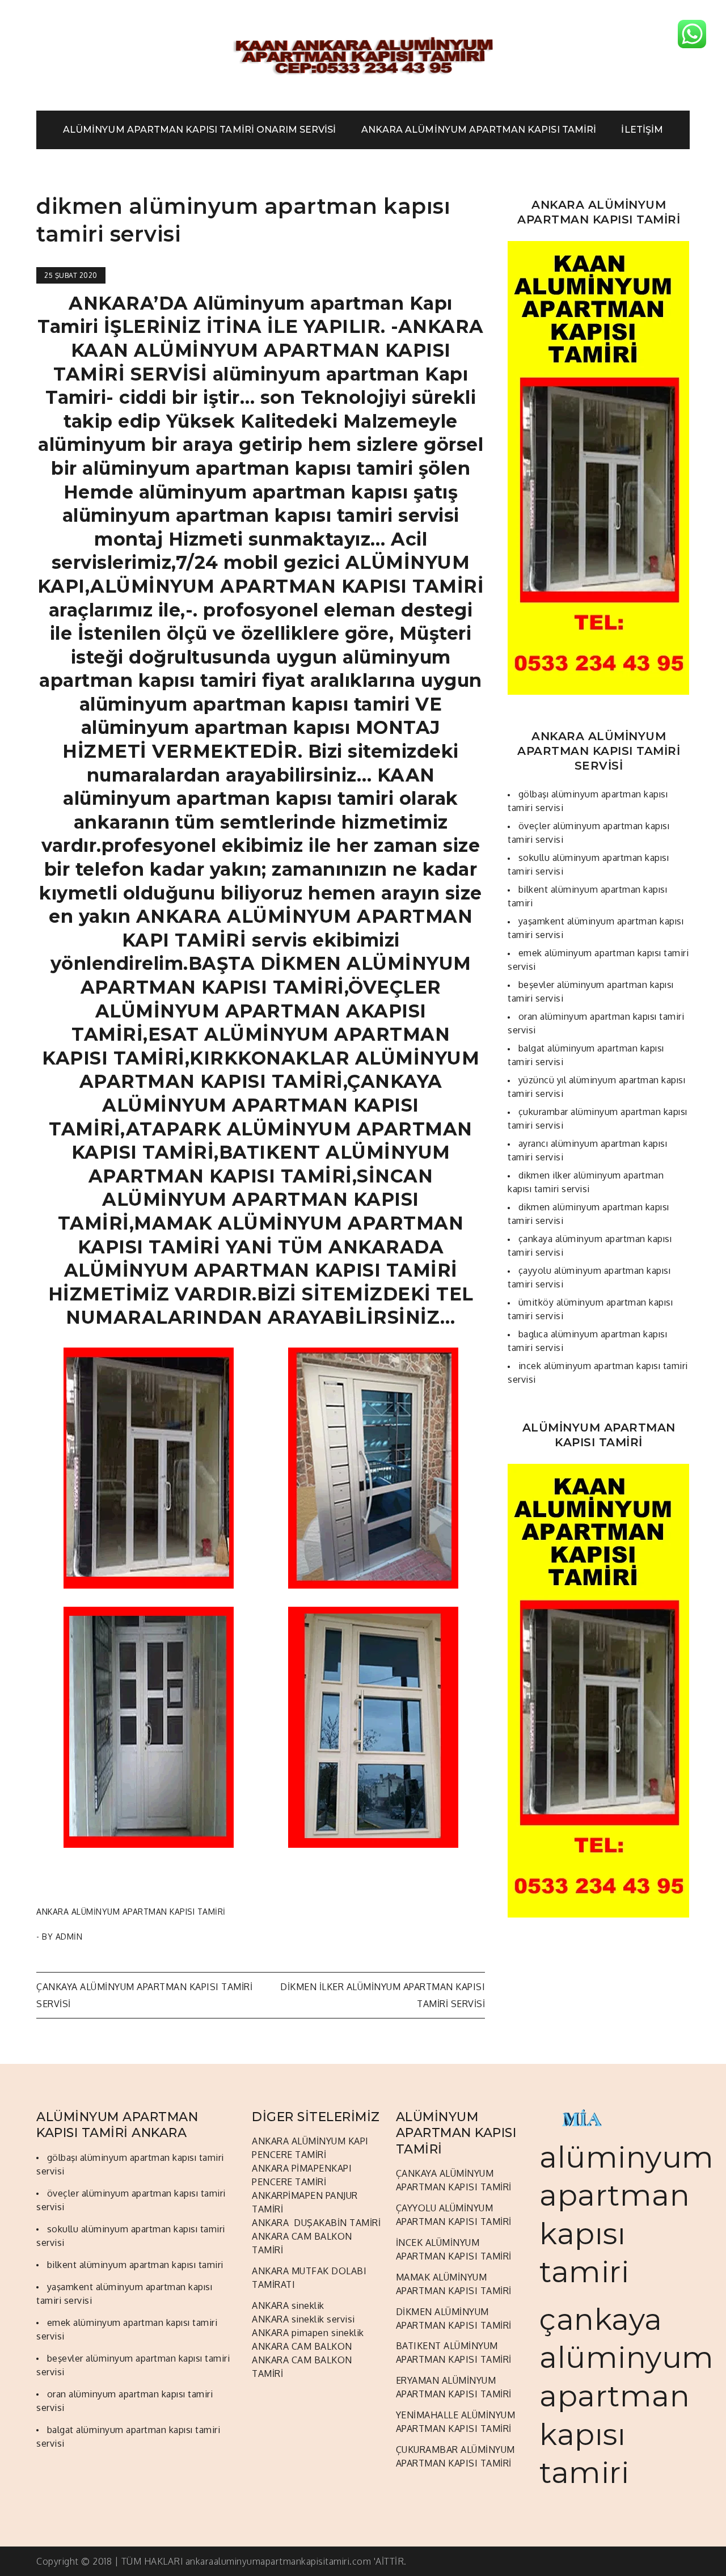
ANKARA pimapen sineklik (308, 2333)
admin (69, 1937)
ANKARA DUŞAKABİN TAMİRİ (316, 2223)
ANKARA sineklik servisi (303, 2319)
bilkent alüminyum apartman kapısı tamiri (135, 2265)
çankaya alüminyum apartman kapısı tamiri (627, 2396)
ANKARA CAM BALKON (302, 2346)
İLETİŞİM (642, 130)
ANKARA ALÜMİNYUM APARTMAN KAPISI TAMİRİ (479, 130)
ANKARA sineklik (288, 2305)
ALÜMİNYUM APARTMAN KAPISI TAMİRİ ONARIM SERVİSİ (199, 130)
